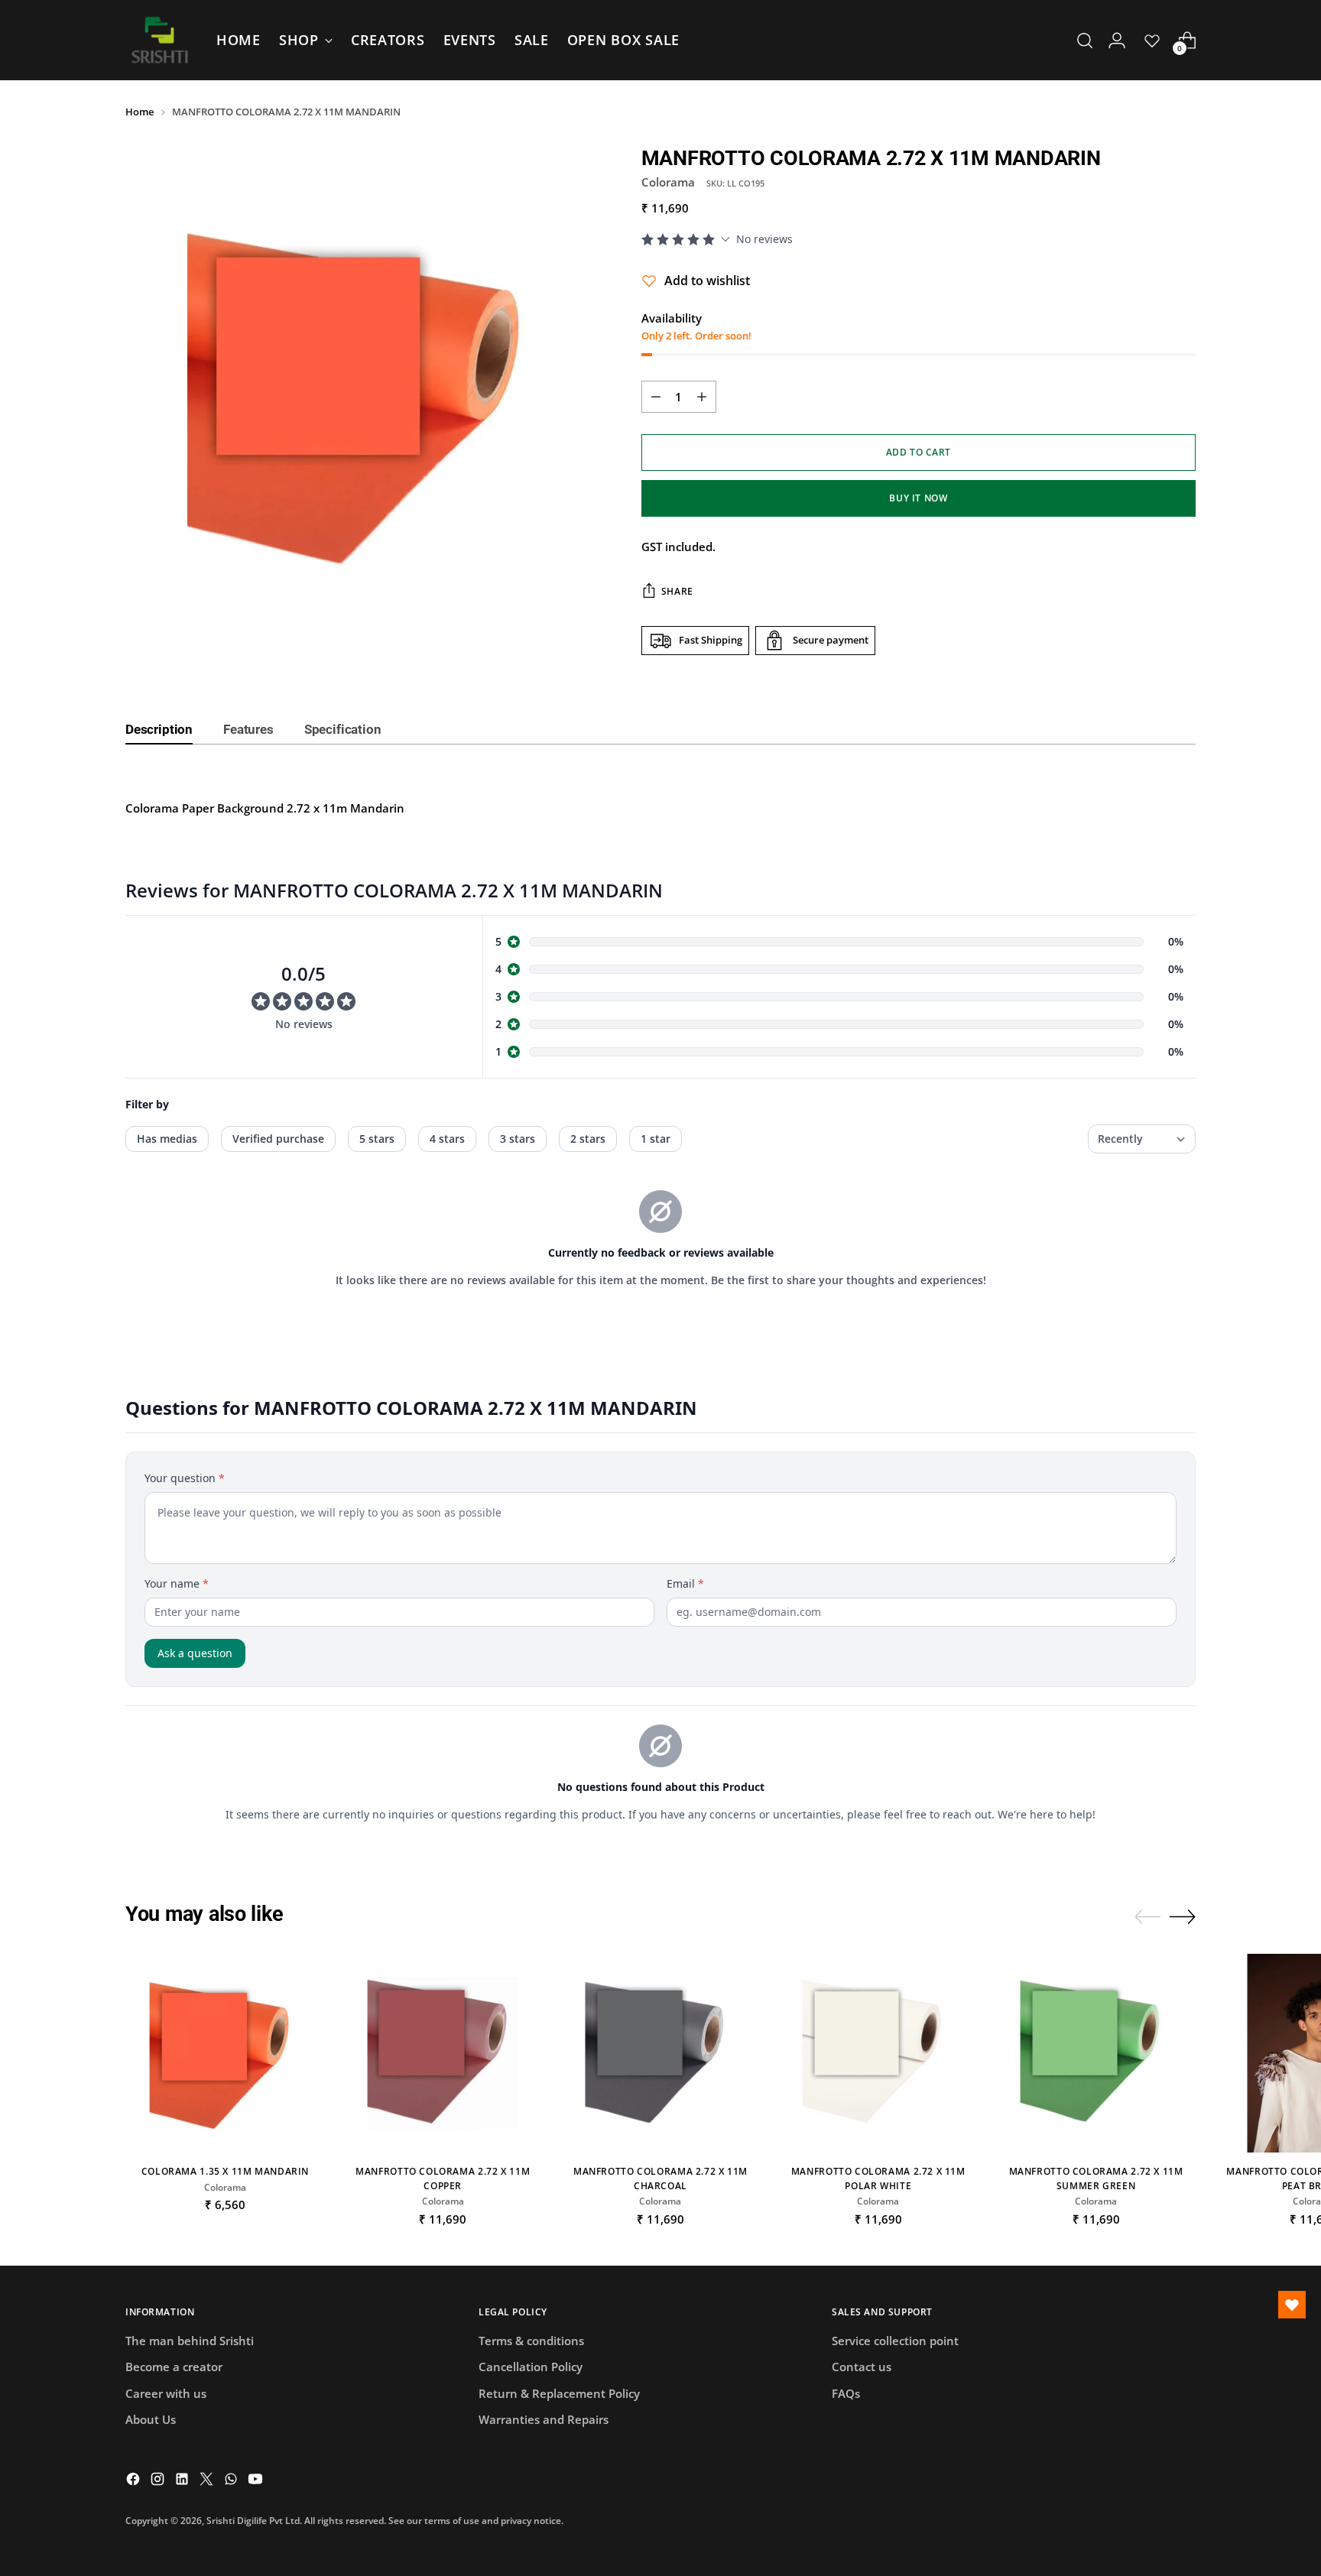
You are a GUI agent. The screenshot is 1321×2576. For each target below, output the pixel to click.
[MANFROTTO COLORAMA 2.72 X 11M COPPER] (443, 2054)
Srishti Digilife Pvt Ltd (253, 2521)
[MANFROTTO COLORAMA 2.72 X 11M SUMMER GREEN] (1096, 2054)
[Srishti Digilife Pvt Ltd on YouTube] (257, 2481)
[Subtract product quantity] (656, 397)
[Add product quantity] (702, 397)
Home (140, 112)
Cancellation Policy (531, 2367)
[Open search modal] (1085, 41)
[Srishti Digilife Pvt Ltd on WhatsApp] (232, 2481)
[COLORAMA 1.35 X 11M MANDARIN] (225, 2054)
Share (677, 591)
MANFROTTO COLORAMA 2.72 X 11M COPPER (443, 2178)
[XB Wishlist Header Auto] (1152, 41)
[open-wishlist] (1292, 2305)
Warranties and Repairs (544, 2419)
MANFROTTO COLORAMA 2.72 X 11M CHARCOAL (660, 2178)
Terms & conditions (531, 2341)
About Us (151, 2419)
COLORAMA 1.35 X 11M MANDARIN (225, 2171)
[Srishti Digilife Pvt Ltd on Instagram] (159, 2481)
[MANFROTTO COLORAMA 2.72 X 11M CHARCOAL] (661, 2054)
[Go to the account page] (1117, 41)
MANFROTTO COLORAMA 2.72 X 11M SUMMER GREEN (1096, 2178)
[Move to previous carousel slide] (1147, 1917)
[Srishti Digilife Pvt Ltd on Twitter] (208, 2481)
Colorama (668, 182)
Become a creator (174, 2367)
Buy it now (918, 498)
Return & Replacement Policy (559, 2393)
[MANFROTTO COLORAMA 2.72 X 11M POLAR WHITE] (878, 2054)
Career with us (166, 2393)
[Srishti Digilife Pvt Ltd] (160, 40)
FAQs (846, 2393)
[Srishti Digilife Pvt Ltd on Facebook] (135, 2481)
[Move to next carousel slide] (1183, 1916)
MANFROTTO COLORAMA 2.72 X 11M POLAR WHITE (878, 2178)
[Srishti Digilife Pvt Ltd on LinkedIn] (183, 2481)
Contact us (862, 2367)
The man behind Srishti (190, 2341)
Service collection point (895, 2341)
